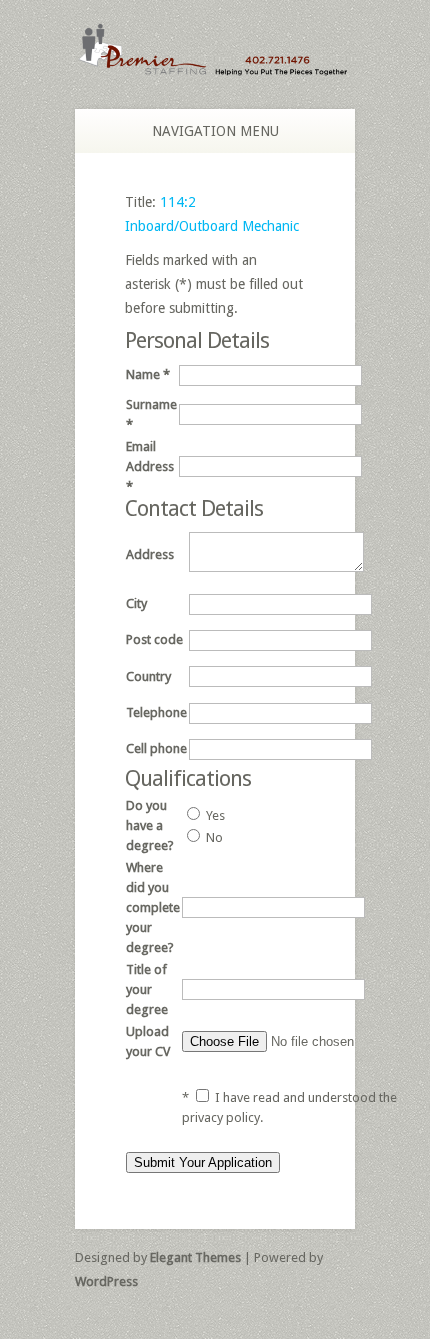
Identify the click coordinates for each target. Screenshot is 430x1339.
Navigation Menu (215, 131)
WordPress (106, 1281)
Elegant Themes (195, 1257)
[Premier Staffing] (215, 66)
